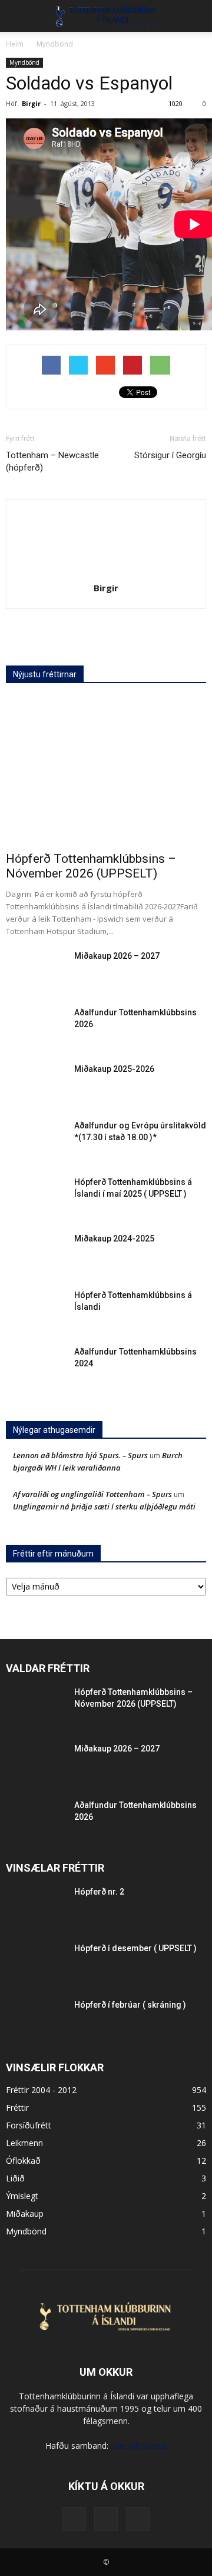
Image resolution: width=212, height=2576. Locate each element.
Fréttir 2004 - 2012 (41, 2090)
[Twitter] (138, 2519)
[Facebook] (74, 2519)
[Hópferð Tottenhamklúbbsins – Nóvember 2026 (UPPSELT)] (106, 771)
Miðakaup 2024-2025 (114, 1239)
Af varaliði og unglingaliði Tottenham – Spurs (92, 1494)
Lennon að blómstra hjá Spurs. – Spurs (80, 1455)
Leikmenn (24, 2143)
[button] (196, 16)
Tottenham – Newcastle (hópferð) (52, 461)
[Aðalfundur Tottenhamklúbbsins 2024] (35, 1366)
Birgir (31, 103)
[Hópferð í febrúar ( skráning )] (35, 2019)
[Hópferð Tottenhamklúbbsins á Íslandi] (35, 1310)
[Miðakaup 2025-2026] (35, 1084)
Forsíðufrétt (29, 2125)
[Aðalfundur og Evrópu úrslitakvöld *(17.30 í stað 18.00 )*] (35, 1140)
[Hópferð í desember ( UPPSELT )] (35, 1963)
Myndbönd (24, 62)
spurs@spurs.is (139, 2446)
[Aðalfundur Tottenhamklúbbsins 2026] (35, 1027)
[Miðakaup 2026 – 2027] (35, 971)
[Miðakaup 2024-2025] (35, 1253)
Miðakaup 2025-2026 (114, 1069)
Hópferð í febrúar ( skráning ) (130, 2005)
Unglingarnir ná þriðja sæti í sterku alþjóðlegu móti (104, 1506)
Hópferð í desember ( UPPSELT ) (135, 1948)
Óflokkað (23, 2161)
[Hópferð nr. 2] (35, 1906)
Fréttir (17, 2108)
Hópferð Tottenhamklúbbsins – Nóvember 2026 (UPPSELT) (91, 866)
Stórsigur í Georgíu (170, 455)
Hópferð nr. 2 (99, 1892)
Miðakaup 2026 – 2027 (117, 956)
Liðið (15, 2178)
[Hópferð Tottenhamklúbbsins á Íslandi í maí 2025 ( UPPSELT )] (35, 1197)
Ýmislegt (22, 2196)
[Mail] (106, 2519)
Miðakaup (25, 2214)
